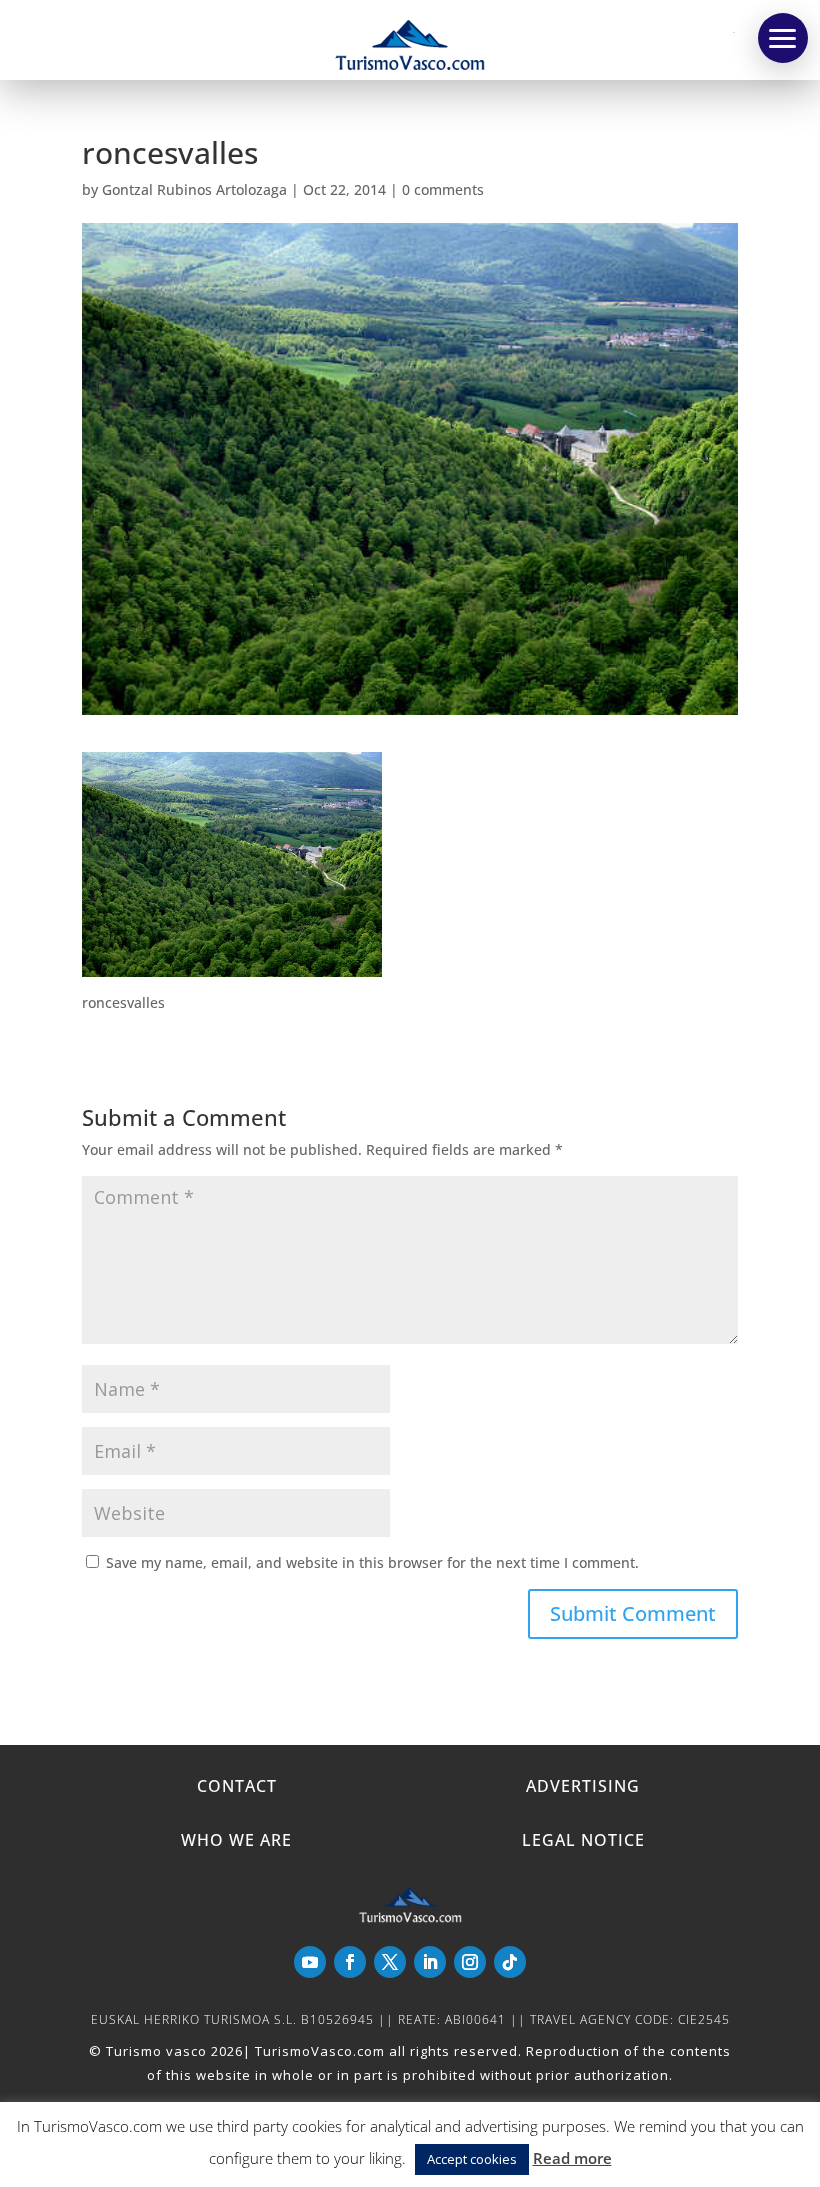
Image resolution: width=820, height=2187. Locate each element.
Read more (572, 2158)
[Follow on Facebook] (350, 1962)
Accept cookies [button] (472, 2159)
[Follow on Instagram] (470, 1962)
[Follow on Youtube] (310, 1962)
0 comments (443, 189)
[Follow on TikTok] (510, 1962)
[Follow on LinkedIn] (430, 1962)
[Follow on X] (390, 1962)
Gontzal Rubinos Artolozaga (194, 189)
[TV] (783, 38)
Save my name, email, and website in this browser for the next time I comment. (372, 1562)
